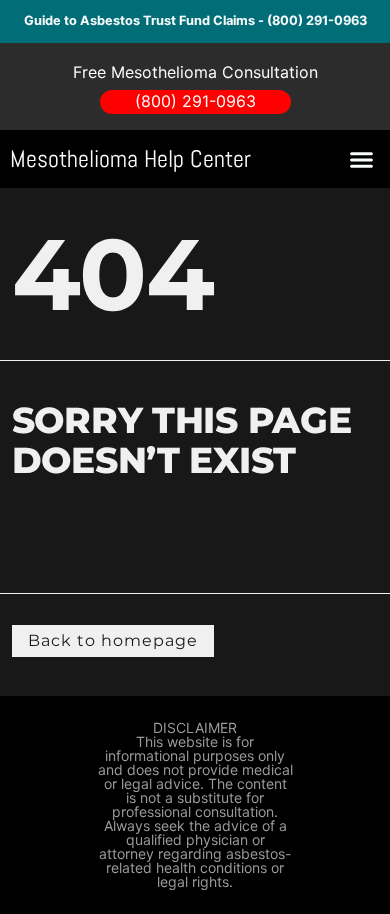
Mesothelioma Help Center (130, 158)
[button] (362, 159)
